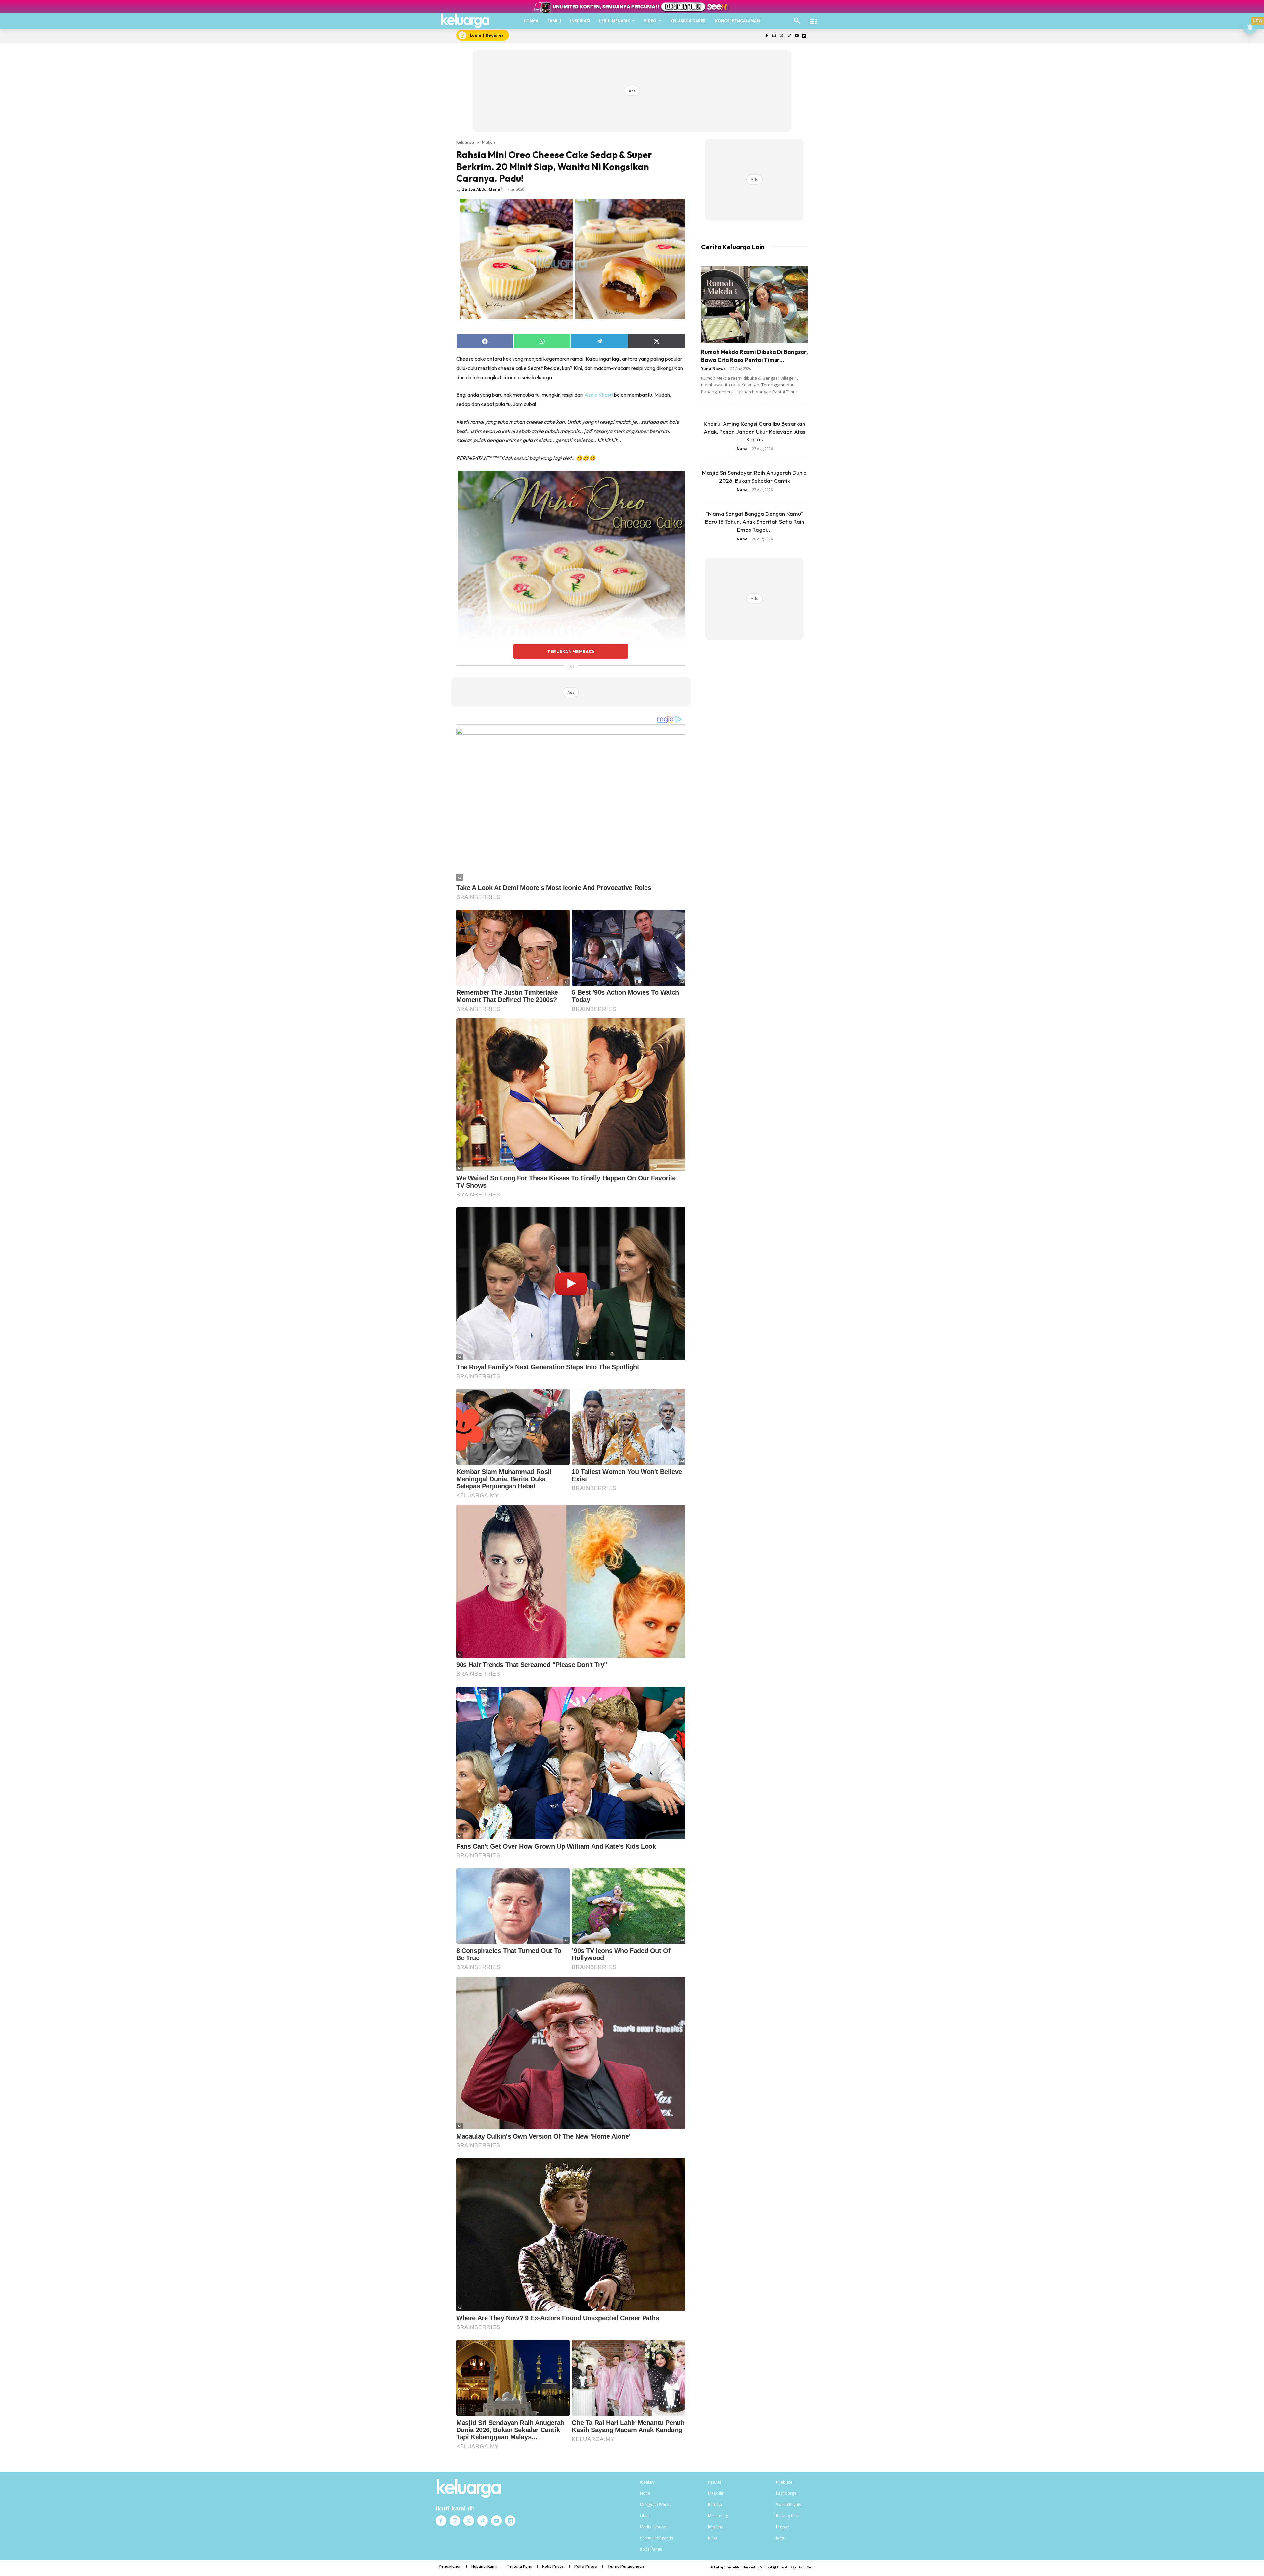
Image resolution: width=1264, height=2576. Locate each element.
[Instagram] (774, 36)
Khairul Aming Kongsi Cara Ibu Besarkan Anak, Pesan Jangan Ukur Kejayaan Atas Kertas (755, 431)
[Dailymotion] (804, 36)
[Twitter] (782, 36)
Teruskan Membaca (571, 651)
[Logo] (465, 21)
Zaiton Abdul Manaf (482, 189)
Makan (488, 142)
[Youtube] (796, 36)
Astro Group (807, 2567)
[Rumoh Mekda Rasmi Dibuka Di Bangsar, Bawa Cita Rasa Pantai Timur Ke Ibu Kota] (754, 305)
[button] (797, 21)
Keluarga (465, 142)
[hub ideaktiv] (813, 18)
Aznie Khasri (599, 395)
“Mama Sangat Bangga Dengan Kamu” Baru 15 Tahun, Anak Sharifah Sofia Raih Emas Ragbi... (755, 522)
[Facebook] (766, 36)
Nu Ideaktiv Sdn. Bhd (758, 2567)
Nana (742, 448)
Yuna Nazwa (713, 368)
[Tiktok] (789, 36)
